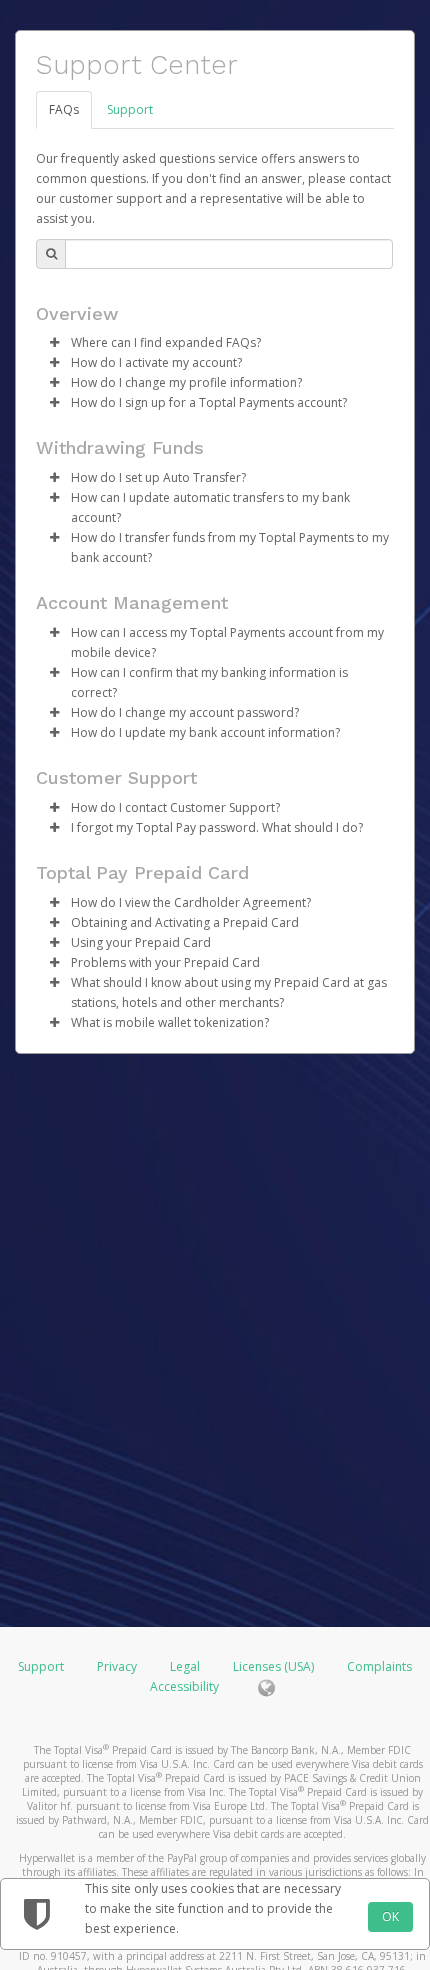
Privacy (117, 1666)
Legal (185, 1666)
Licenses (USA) (275, 1666)
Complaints (379, 1666)
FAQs (64, 109)
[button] (54, 343)
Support (130, 109)
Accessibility (184, 1686)
